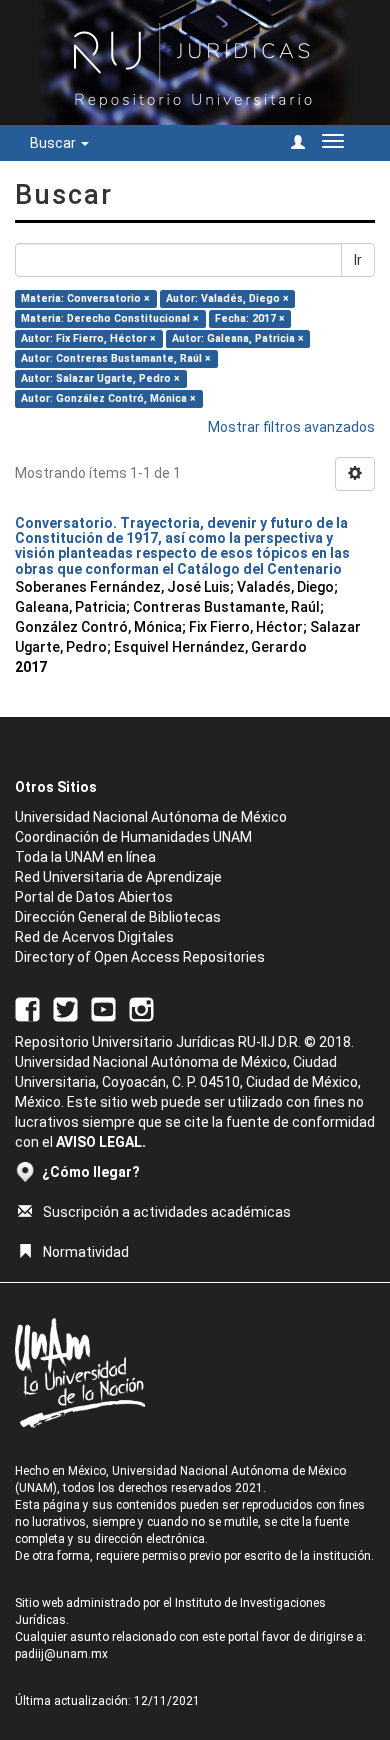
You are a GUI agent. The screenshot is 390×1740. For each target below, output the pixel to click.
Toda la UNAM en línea (85, 857)
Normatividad (86, 1252)
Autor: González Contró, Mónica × (108, 398)
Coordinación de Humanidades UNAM (133, 837)
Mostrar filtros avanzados (291, 427)
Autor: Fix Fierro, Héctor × (88, 338)
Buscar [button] (54, 143)
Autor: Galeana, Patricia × (238, 338)
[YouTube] (103, 1008)
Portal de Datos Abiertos (94, 897)
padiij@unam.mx (61, 1654)
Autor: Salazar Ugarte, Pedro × (100, 378)
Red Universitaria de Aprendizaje (118, 877)
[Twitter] (65, 1008)
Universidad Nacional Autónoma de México (151, 817)
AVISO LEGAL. (101, 1142)
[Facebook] (27, 1008)
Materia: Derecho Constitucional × (110, 318)
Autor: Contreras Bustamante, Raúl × (116, 358)
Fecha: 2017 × (250, 318)
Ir (358, 260)
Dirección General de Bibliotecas (118, 917)
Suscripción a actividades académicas (167, 1212)
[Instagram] (141, 1008)
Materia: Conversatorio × (85, 298)
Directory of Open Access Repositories (140, 957)
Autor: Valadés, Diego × (227, 298)
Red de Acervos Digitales (94, 937)
